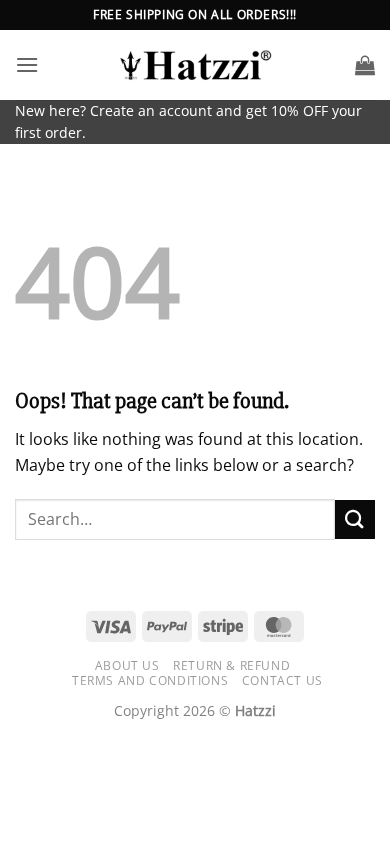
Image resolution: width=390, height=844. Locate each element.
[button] (27, 64)
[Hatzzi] (195, 65)
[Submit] (355, 519)
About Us (127, 665)
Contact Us (282, 680)
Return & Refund (231, 665)
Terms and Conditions (150, 680)
